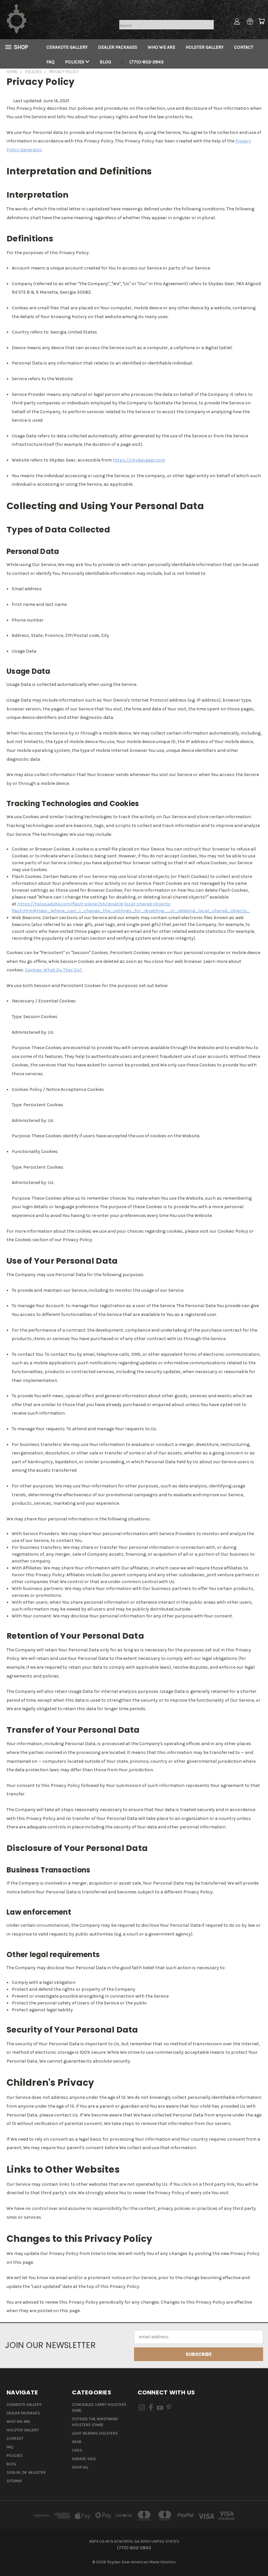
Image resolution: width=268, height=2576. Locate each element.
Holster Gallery (205, 47)
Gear (77, 2442)
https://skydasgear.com (139, 460)
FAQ (50, 62)
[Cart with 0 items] (261, 21)
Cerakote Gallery (67, 47)
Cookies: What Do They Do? (53, 970)
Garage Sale (84, 2459)
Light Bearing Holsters (95, 2433)
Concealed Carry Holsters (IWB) (99, 2407)
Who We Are (161, 47)
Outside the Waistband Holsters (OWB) (95, 2422)
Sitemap (14, 2481)
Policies (75, 62)
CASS (77, 2450)
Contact (244, 47)
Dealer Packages (118, 47)
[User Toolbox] (237, 21)
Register (37, 2472)
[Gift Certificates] (250, 21)
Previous (258, 2556)
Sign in (14, 2472)
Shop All (80, 2467)
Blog (105, 62)
